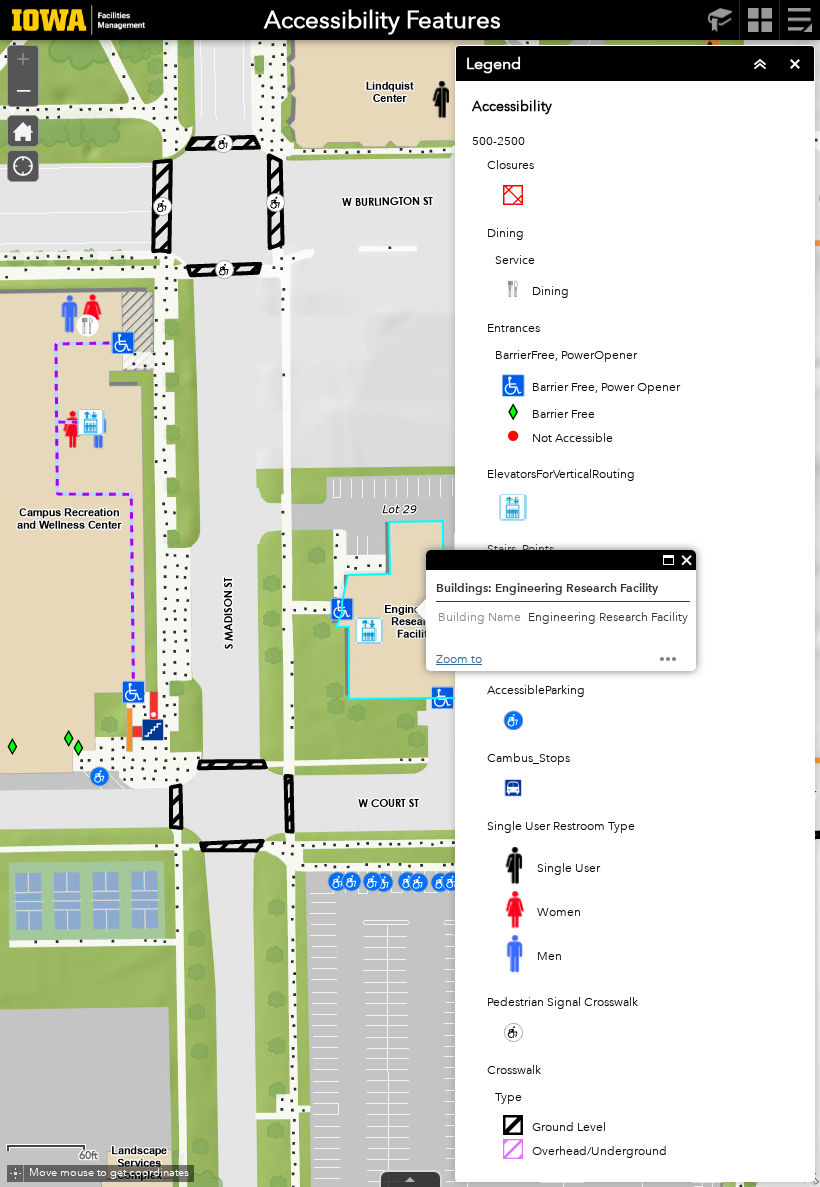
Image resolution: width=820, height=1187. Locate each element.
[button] (15, 1173)
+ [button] (23, 59)
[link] (72, 20)
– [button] (23, 89)
